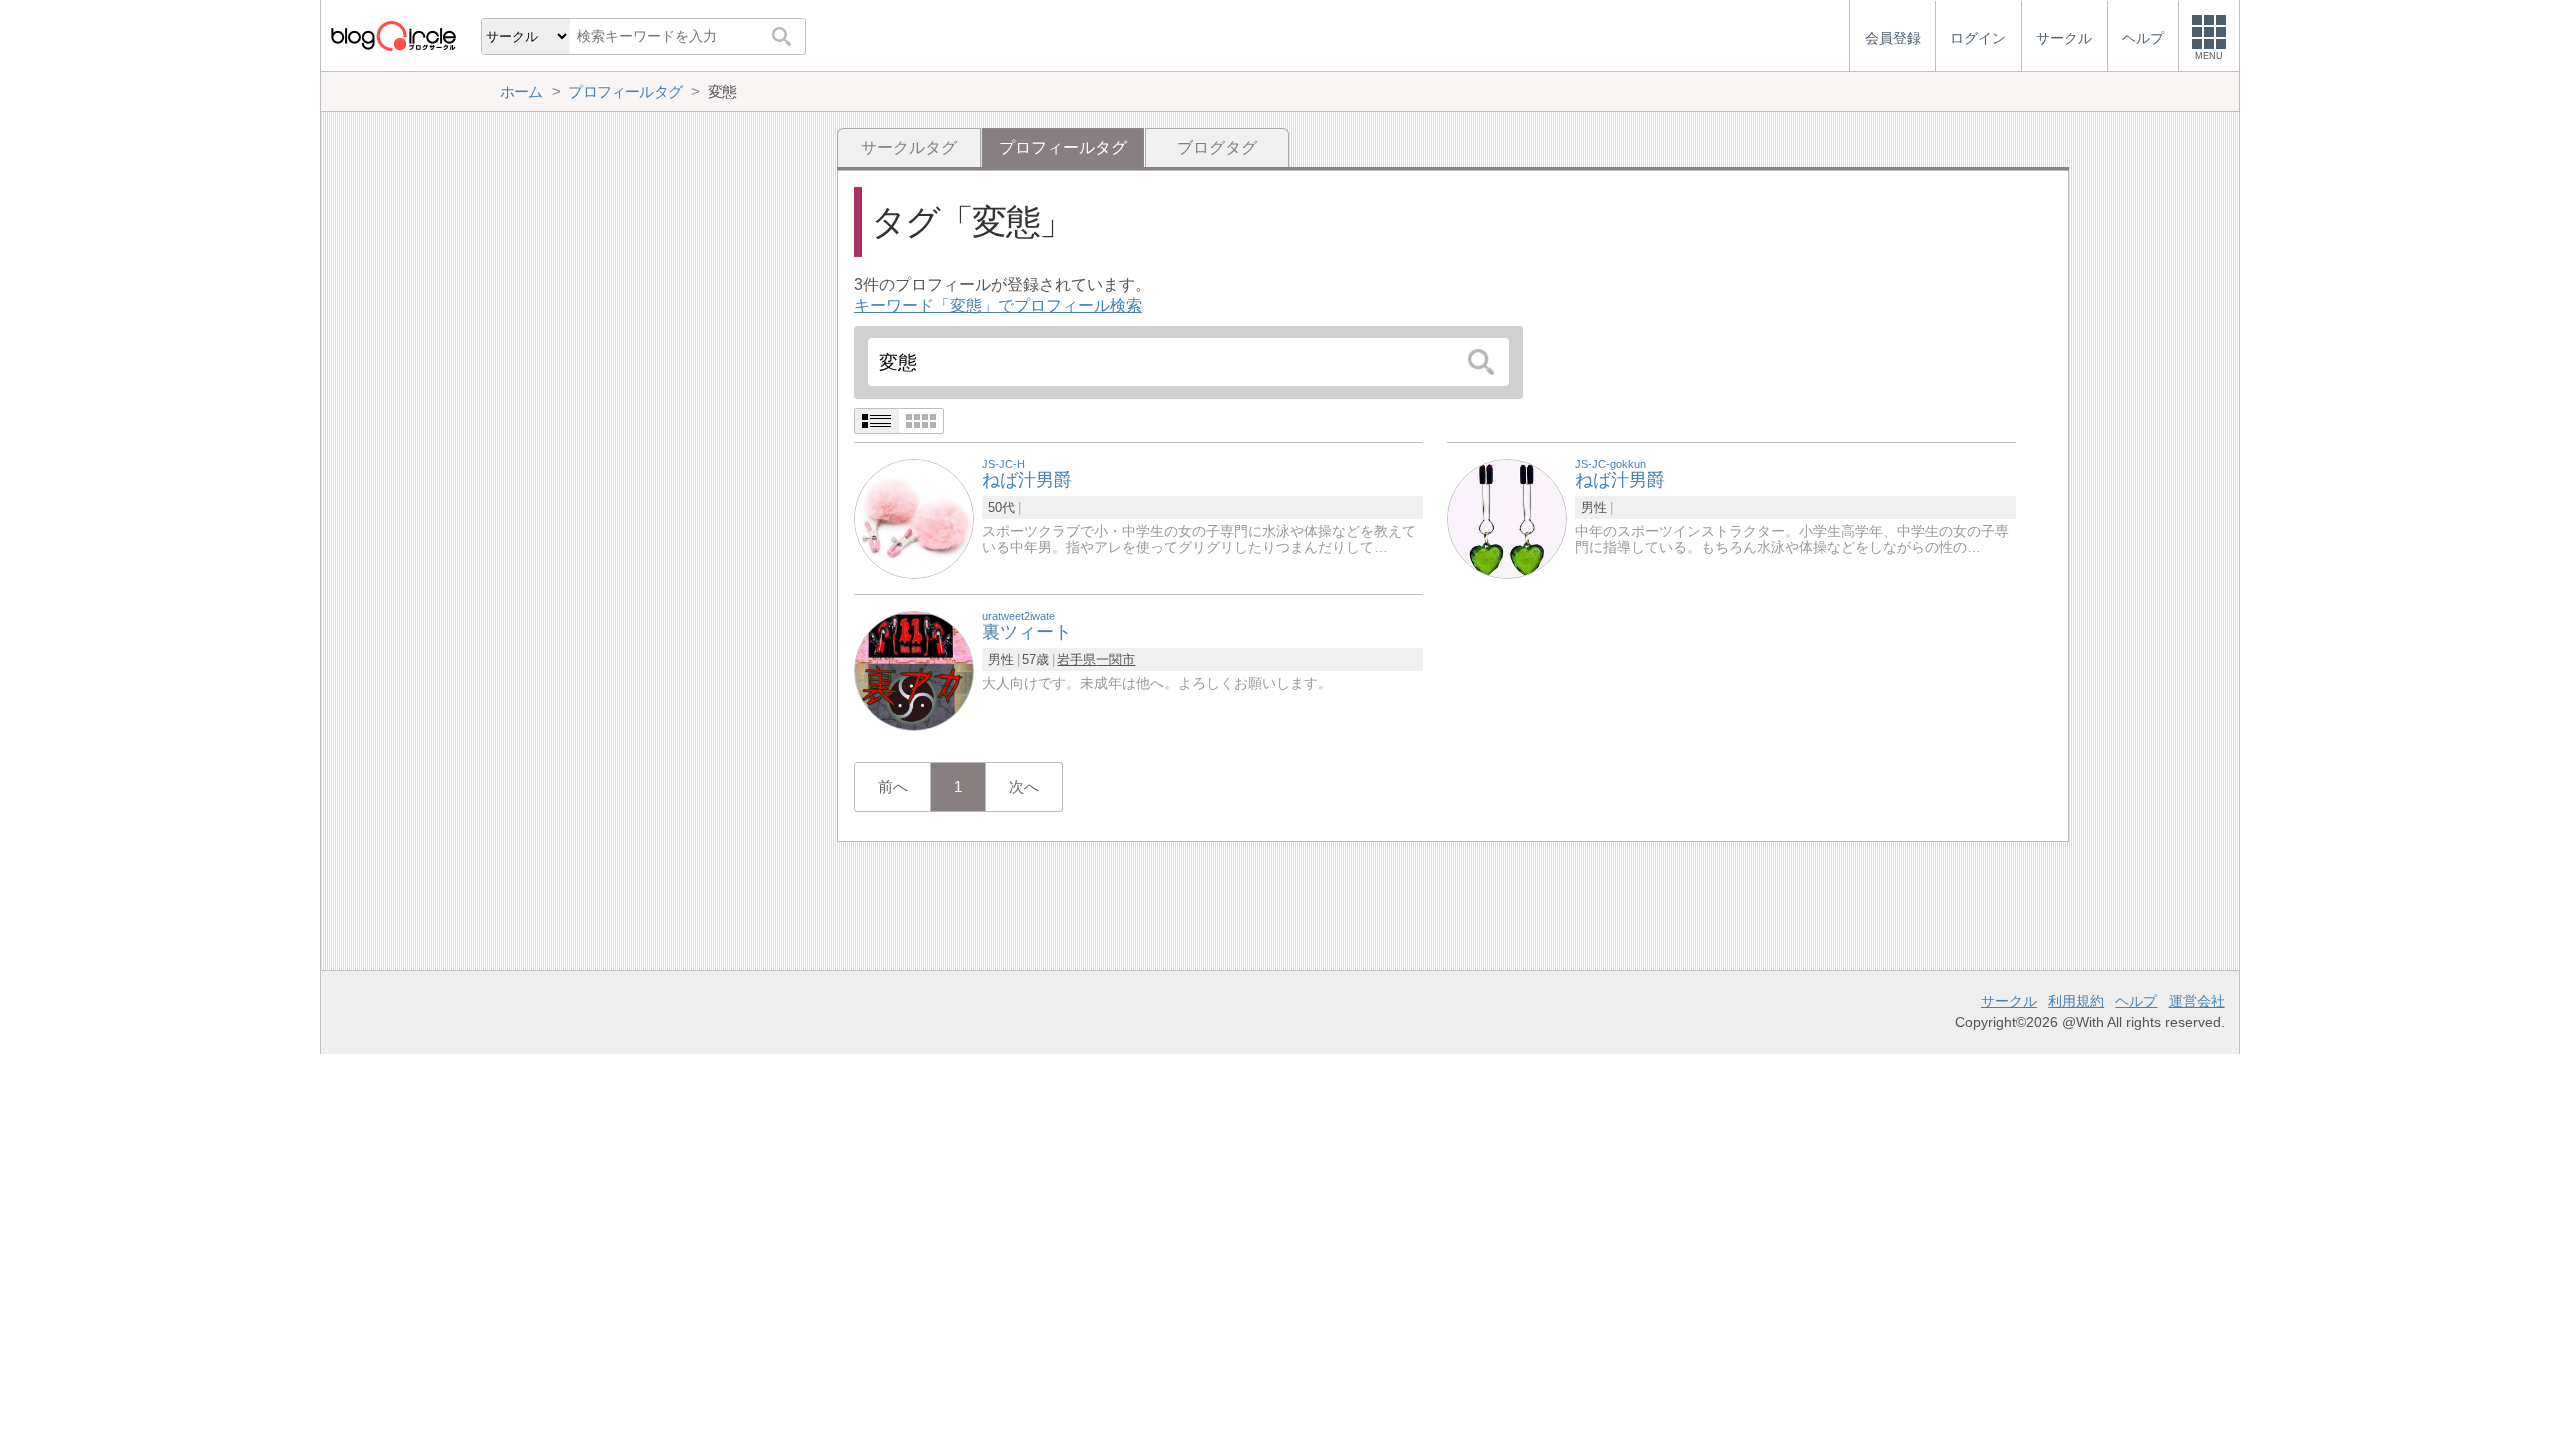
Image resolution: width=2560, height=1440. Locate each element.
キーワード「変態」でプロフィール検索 (998, 305)
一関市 (1115, 659)
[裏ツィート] (914, 669)
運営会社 (2197, 1001)
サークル (2009, 1001)
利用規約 (2076, 1001)
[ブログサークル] (393, 35)
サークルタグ (909, 147)
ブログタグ (1217, 147)
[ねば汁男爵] (914, 517)
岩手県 (1076, 659)
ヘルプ (2136, 1001)
